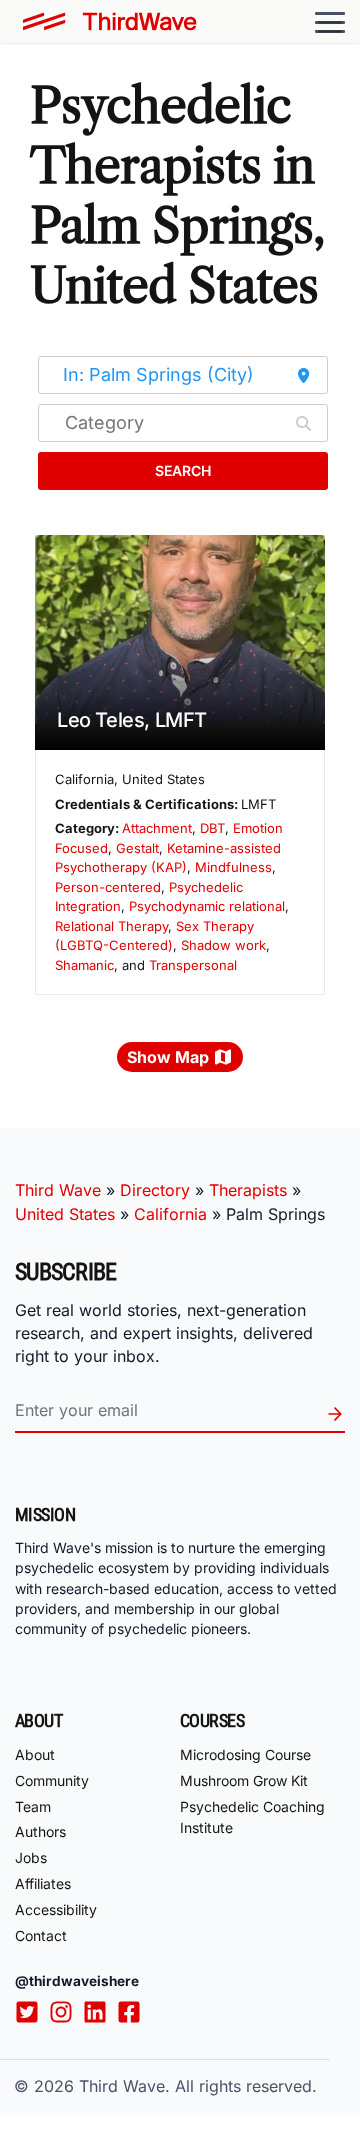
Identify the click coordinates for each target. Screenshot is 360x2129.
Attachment (157, 828)
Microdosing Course (245, 1754)
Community (52, 1780)
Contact (41, 1935)
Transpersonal (193, 965)
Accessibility (56, 1909)
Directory (155, 1190)
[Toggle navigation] (330, 22)
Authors (40, 1831)
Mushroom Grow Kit (244, 1780)
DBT (212, 828)
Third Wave (58, 1190)
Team (33, 1806)
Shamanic (84, 965)
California (170, 1214)
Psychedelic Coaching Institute (252, 1817)
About (35, 1754)
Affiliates (43, 1883)
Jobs (31, 1857)
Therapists (248, 1190)
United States (65, 1214)
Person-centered (108, 887)
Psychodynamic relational (207, 906)
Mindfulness (233, 867)
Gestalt (137, 848)
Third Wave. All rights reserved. (198, 2086)
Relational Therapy (111, 926)
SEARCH (183, 470)
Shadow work (223, 945)
